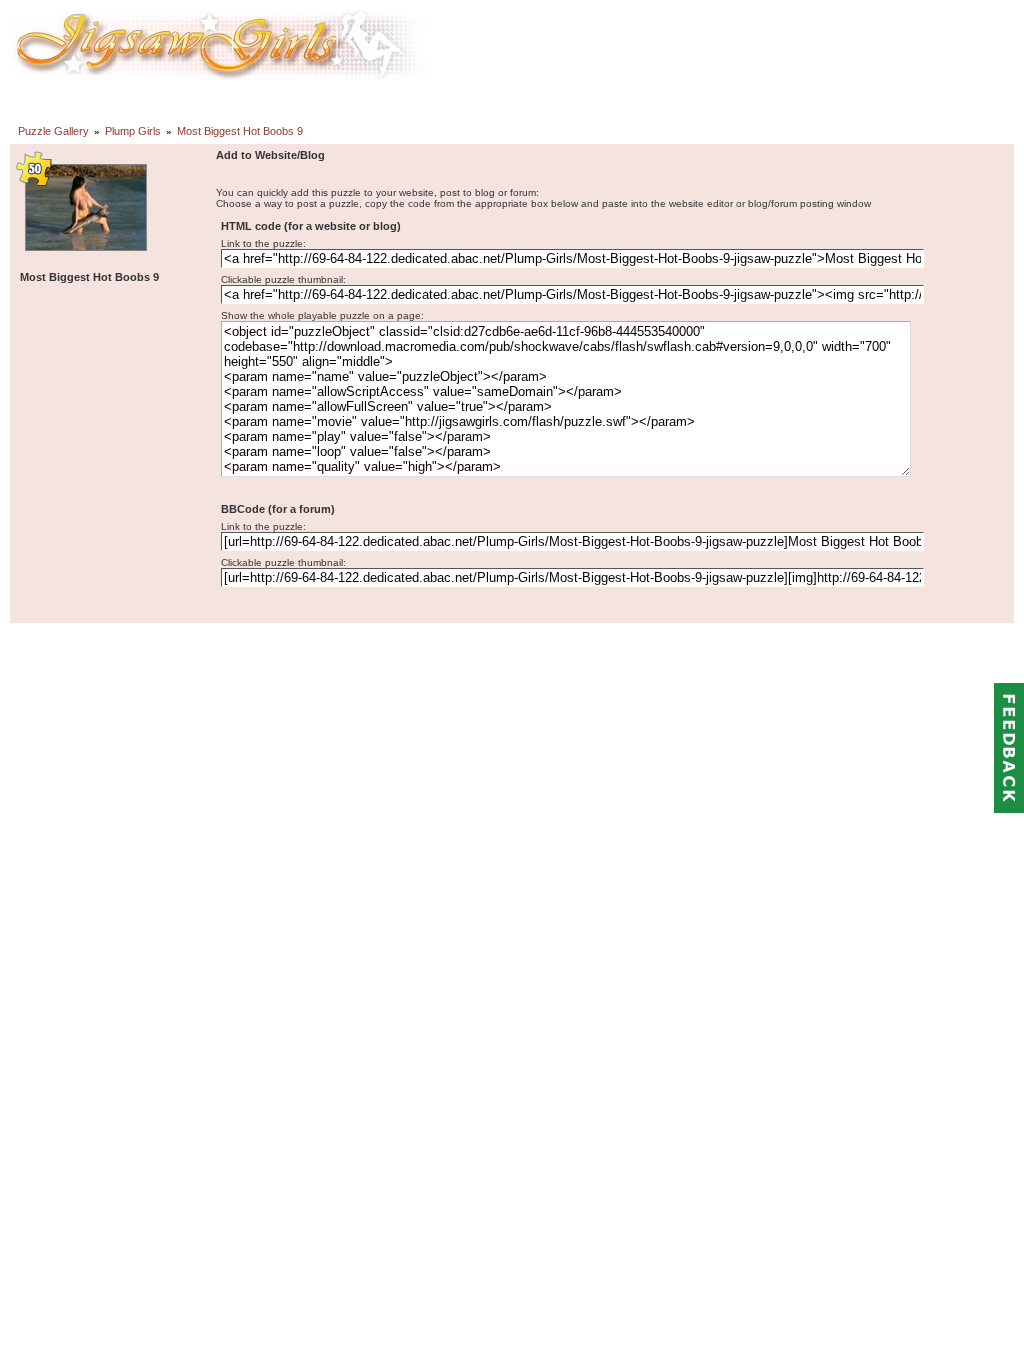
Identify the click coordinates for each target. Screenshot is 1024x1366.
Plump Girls (133, 131)
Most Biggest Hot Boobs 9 (240, 131)
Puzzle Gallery (53, 131)
